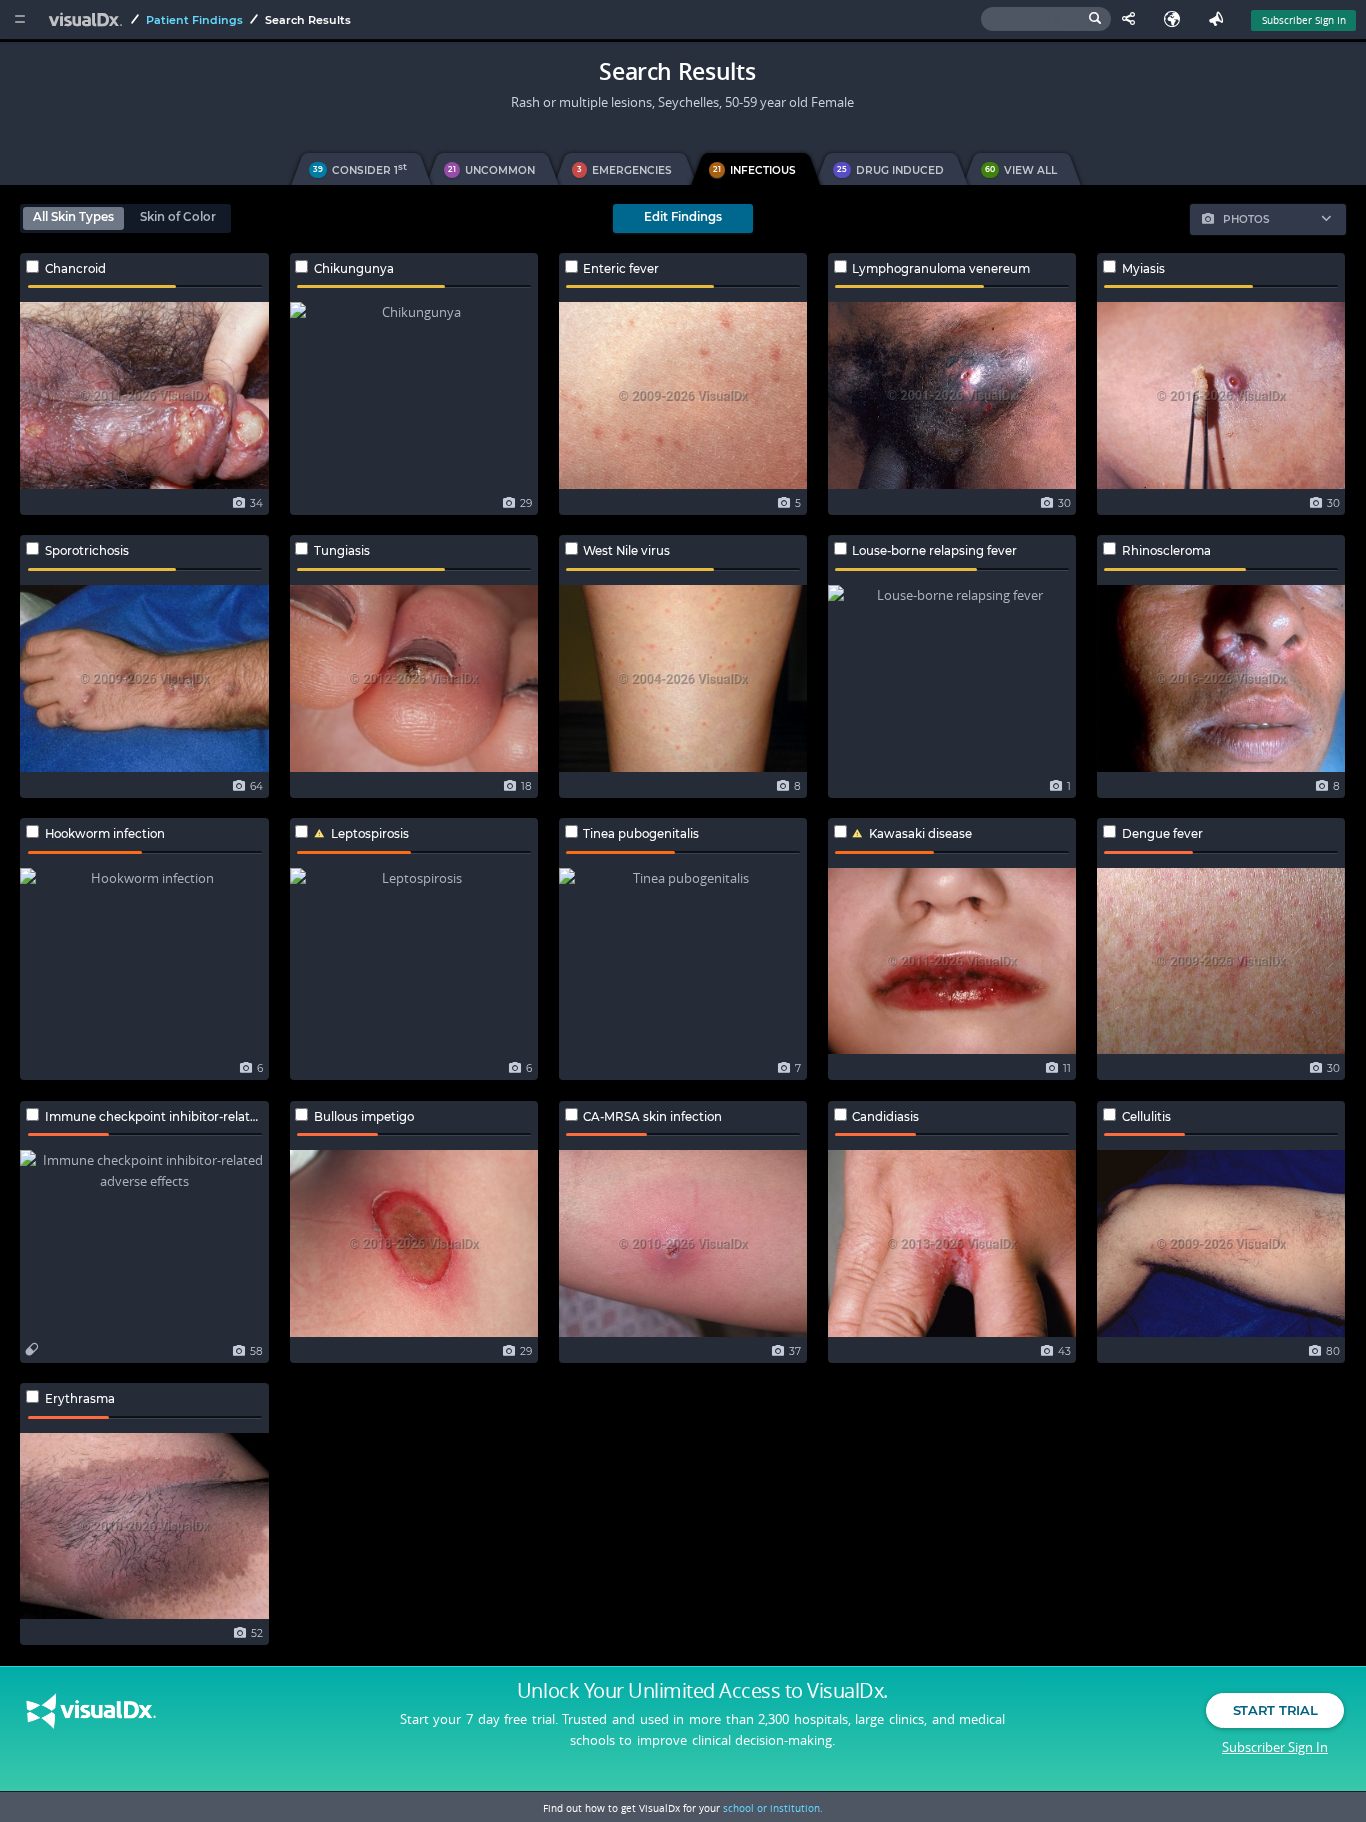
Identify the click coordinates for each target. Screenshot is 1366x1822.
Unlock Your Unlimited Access (702, 1691)
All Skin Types (73, 217)
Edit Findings (683, 217)
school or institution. (773, 1808)
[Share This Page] (1133, 19)
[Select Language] (1177, 19)
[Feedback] (1220, 19)
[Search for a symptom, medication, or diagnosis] (1046, 19)
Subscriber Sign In (1304, 20)
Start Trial (1275, 1710)
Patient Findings (194, 20)
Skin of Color (178, 217)
